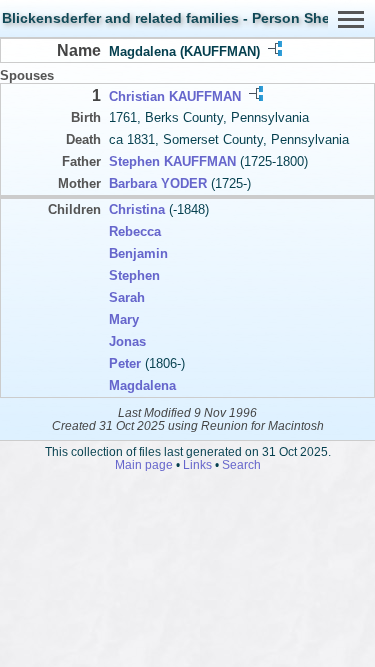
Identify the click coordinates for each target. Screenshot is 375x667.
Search (241, 464)
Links (197, 464)
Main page (144, 464)
